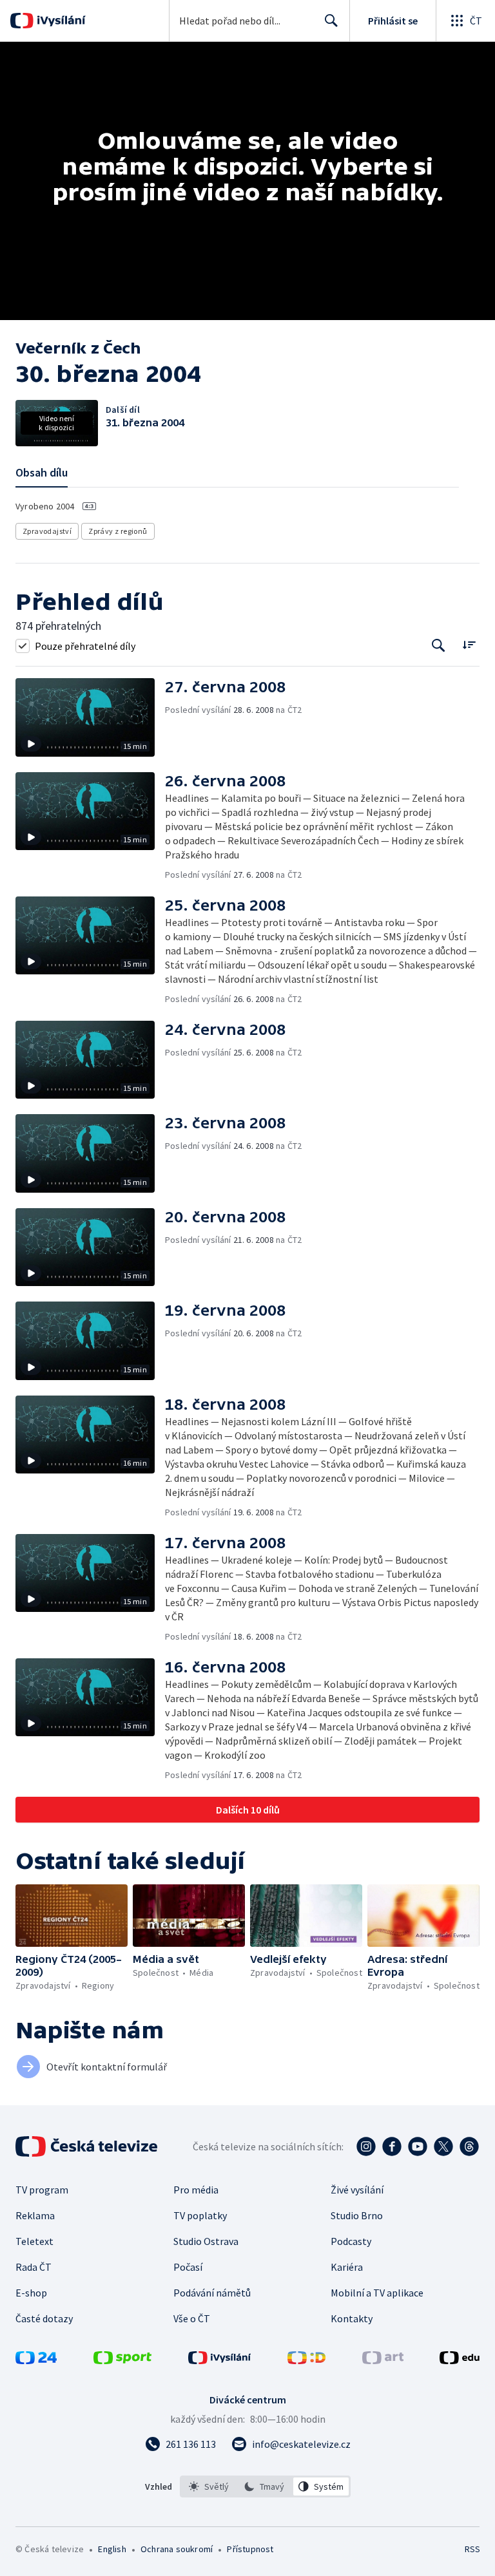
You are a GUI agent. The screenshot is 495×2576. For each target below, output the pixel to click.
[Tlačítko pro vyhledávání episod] (439, 646)
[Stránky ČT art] (383, 2360)
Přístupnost (250, 2549)
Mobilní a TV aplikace (377, 2293)
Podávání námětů (212, 2293)
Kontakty (352, 2318)
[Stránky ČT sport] (122, 2360)
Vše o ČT (192, 2318)
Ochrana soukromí (177, 2549)
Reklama (35, 2215)
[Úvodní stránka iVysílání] (60, 21)
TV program (42, 2190)
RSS (472, 2549)
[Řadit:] (469, 644)
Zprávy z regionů (118, 531)
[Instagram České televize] (366, 2146)
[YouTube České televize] (418, 2146)
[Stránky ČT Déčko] (306, 2360)
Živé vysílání (357, 2190)
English (112, 2549)
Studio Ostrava (206, 2241)
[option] (209, 2486)
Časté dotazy (44, 2318)
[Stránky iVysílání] (220, 2360)
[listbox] (265, 2486)
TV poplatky (200, 2215)
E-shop (31, 2293)
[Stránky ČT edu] (460, 2360)
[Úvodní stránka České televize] (88, 2146)
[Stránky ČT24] (36, 2360)
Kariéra (347, 2267)
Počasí (188, 2267)
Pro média (196, 2190)
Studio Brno (357, 2215)
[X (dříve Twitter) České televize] (443, 2146)
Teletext (34, 2241)
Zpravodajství (47, 531)
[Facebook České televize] (392, 2146)
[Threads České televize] (469, 2146)
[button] (90, 717)
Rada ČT (34, 2267)
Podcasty (351, 2241)
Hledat (331, 21)
